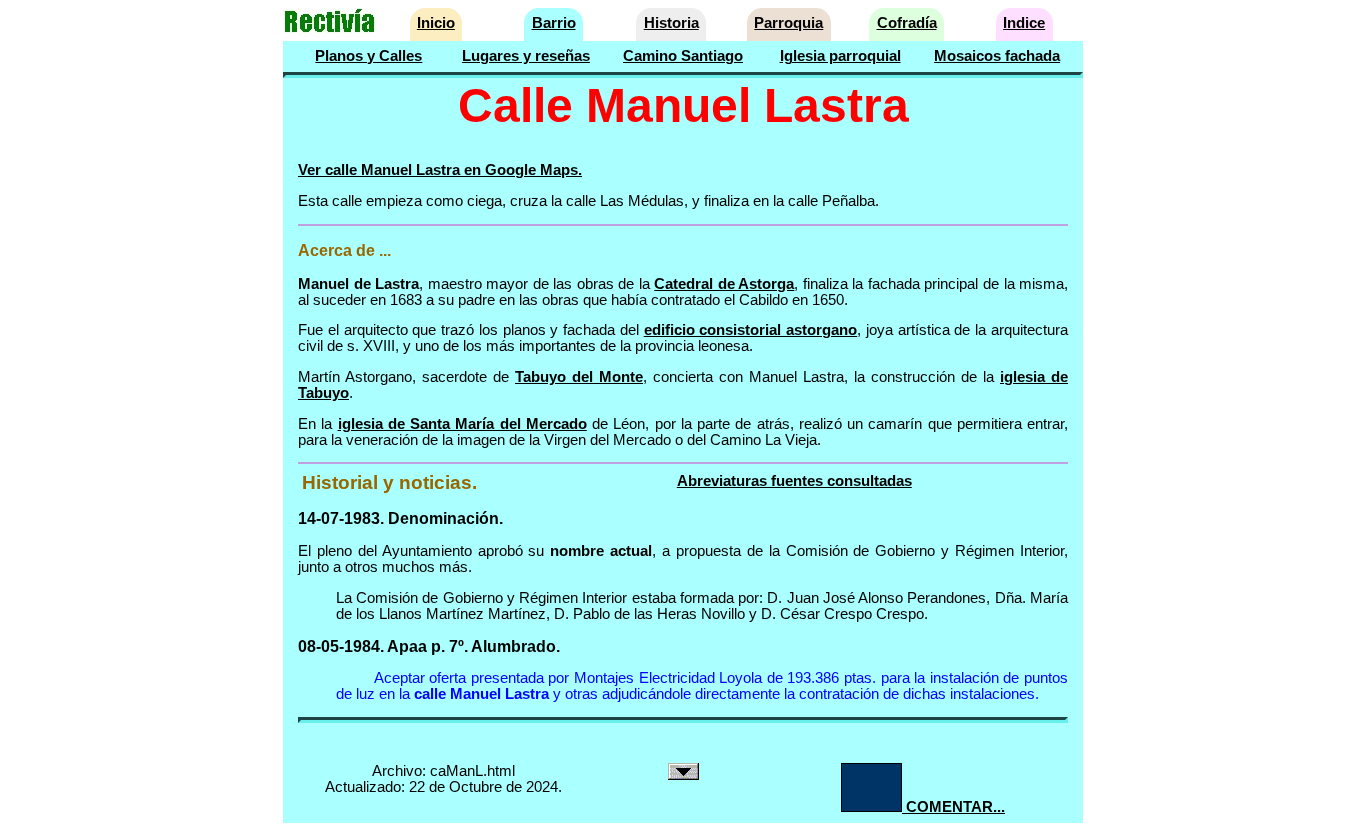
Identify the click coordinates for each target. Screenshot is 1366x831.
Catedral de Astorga (724, 284)
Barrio (554, 23)
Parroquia (788, 23)
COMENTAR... (953, 807)
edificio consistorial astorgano (751, 330)
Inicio (436, 23)
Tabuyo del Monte (579, 377)
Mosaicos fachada (997, 56)
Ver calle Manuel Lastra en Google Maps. (440, 170)
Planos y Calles (368, 56)
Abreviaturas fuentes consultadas (794, 481)
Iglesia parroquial (840, 56)
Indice (1024, 23)
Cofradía (907, 23)
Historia (671, 23)
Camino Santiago (683, 56)
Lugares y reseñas (526, 56)
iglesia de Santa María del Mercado (462, 424)
